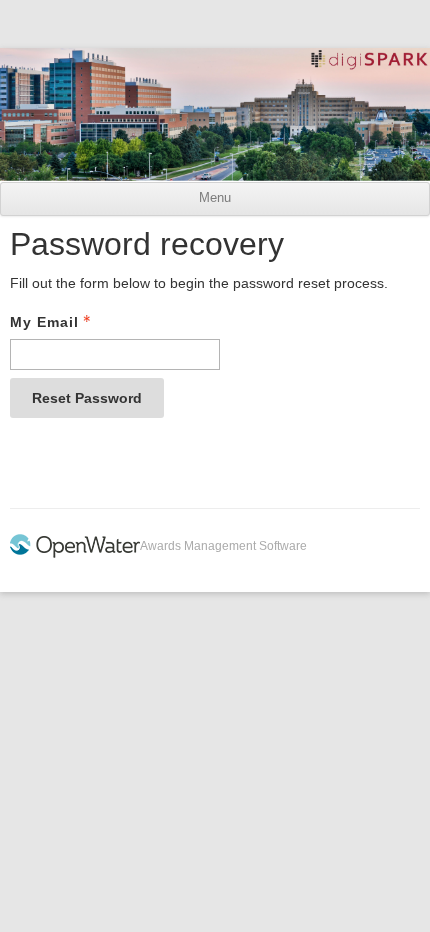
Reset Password (87, 398)
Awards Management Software (223, 546)
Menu (215, 198)
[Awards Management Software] (75, 554)
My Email (44, 322)
